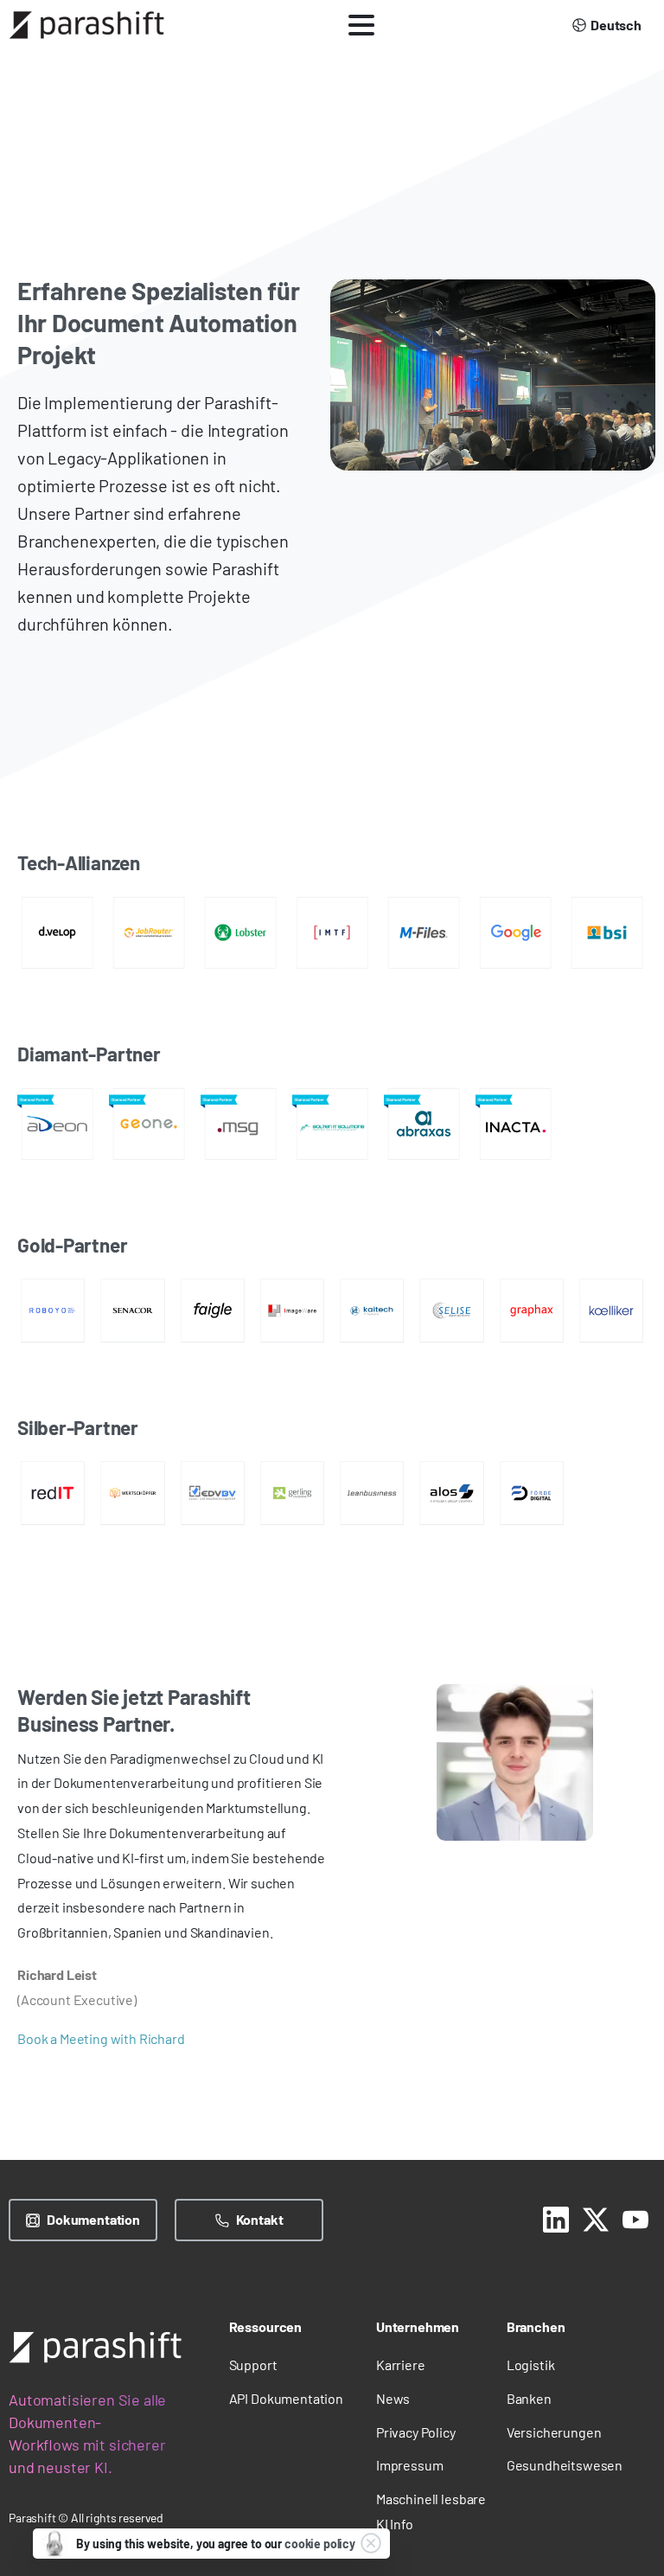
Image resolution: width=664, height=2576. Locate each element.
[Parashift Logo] (95, 2347)
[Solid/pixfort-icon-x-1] (596, 2217)
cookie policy (320, 2544)
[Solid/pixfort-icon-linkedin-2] (556, 2217)
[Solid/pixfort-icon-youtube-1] (635, 2217)
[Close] (371, 2543)
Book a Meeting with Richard (101, 2038)
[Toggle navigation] (361, 25)
